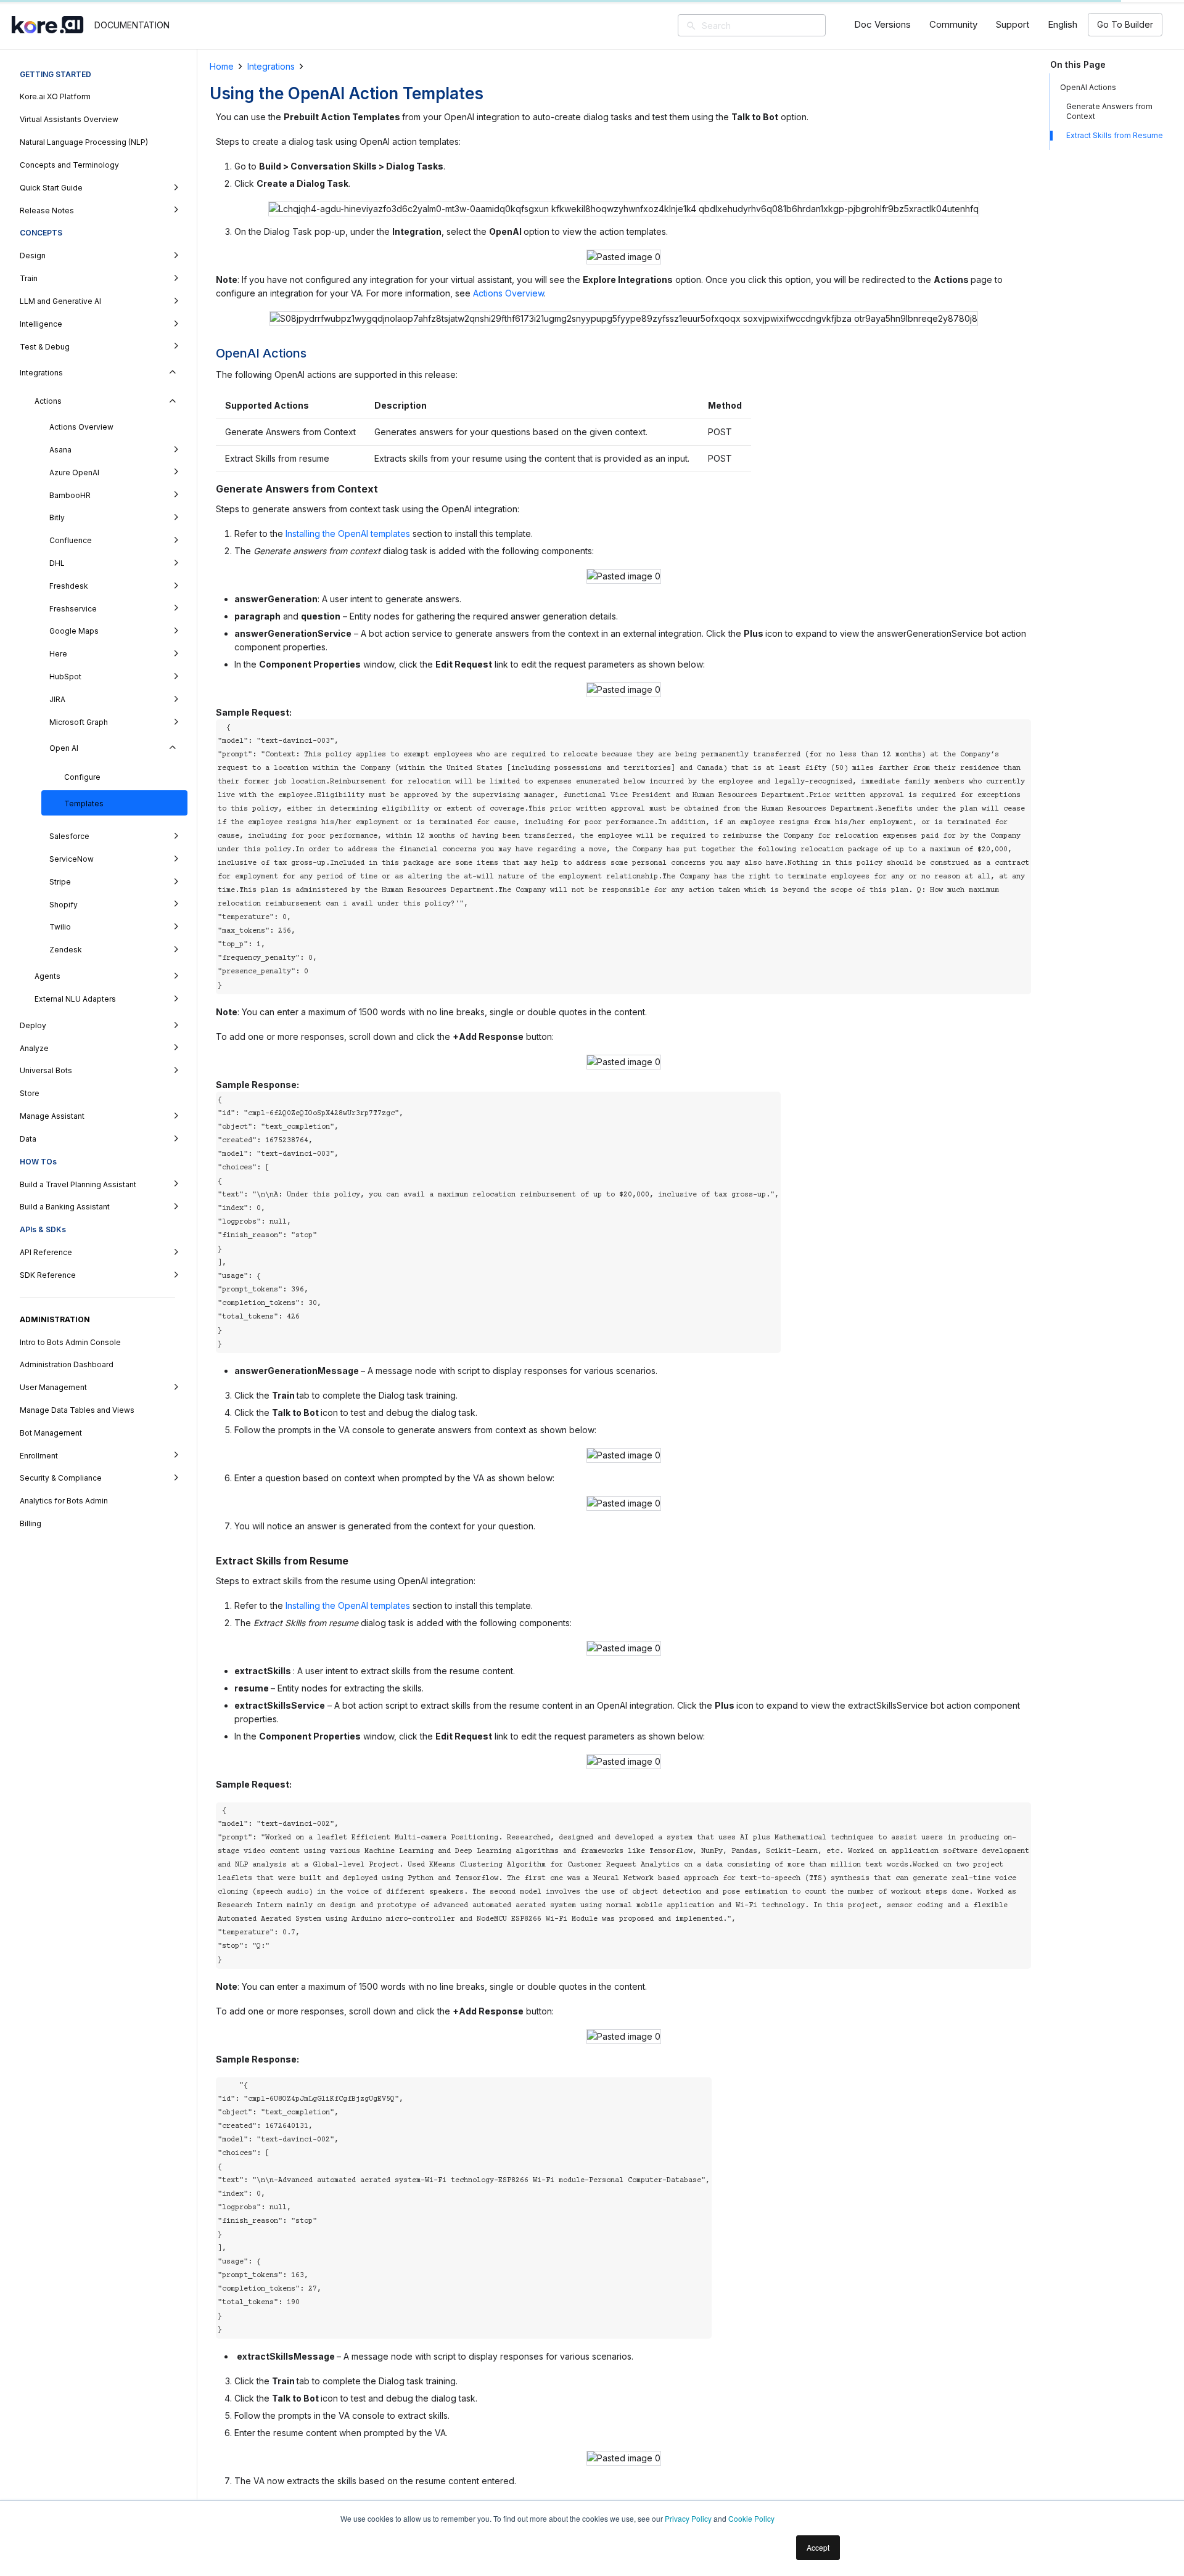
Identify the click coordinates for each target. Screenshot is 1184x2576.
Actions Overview (508, 293)
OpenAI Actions (1088, 87)
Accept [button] (818, 2547)
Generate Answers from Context (1109, 111)
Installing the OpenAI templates (347, 534)
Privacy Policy (688, 2518)
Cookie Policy (751, 2518)
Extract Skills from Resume (1115, 135)
